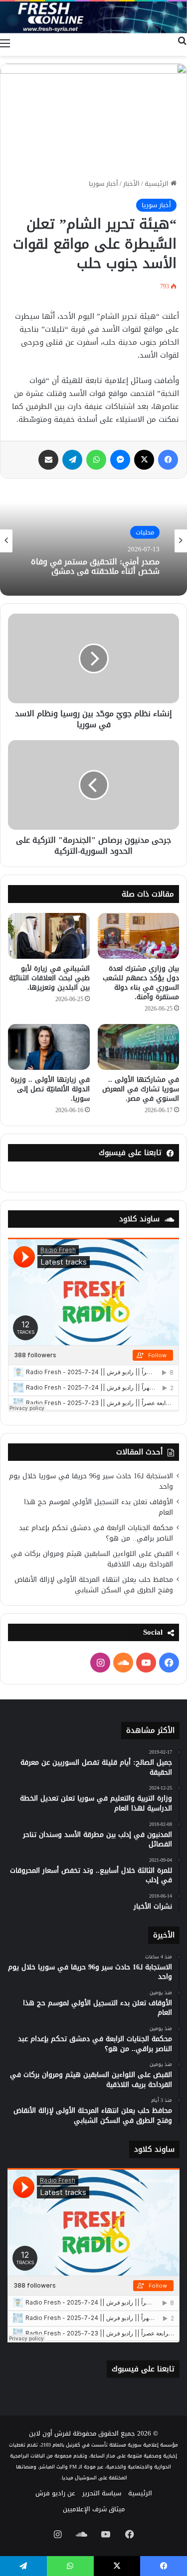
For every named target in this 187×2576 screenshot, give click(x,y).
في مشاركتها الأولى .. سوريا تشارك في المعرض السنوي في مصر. (141, 1089)
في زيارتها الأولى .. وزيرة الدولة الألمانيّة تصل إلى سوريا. (50, 1089)
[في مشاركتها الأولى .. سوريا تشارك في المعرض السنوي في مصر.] (139, 1047)
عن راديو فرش (55, 2493)
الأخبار (131, 184)
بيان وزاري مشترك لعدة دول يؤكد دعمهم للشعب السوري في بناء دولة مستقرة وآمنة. (141, 983)
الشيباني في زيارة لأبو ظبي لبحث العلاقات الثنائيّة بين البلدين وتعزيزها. (49, 978)
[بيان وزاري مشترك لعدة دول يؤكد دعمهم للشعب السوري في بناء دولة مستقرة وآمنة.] (139, 936)
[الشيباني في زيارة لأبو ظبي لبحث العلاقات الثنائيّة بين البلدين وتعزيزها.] (49, 936)
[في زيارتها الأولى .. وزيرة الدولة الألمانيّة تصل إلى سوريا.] (49, 1047)
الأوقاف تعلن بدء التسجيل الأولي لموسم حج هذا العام (98, 1507)
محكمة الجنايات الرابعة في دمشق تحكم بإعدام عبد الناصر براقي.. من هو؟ (96, 1533)
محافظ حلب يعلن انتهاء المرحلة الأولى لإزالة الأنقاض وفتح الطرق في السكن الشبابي (94, 1585)
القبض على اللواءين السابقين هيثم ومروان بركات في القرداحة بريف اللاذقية (92, 1559)
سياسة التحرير (102, 2493)
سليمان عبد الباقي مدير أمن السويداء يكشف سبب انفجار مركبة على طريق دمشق (95, 574)
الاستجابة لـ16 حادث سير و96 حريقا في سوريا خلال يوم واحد (91, 1481)
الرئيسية (158, 184)
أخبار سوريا (103, 184)
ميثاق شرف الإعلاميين (94, 2509)
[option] (93, 541)
